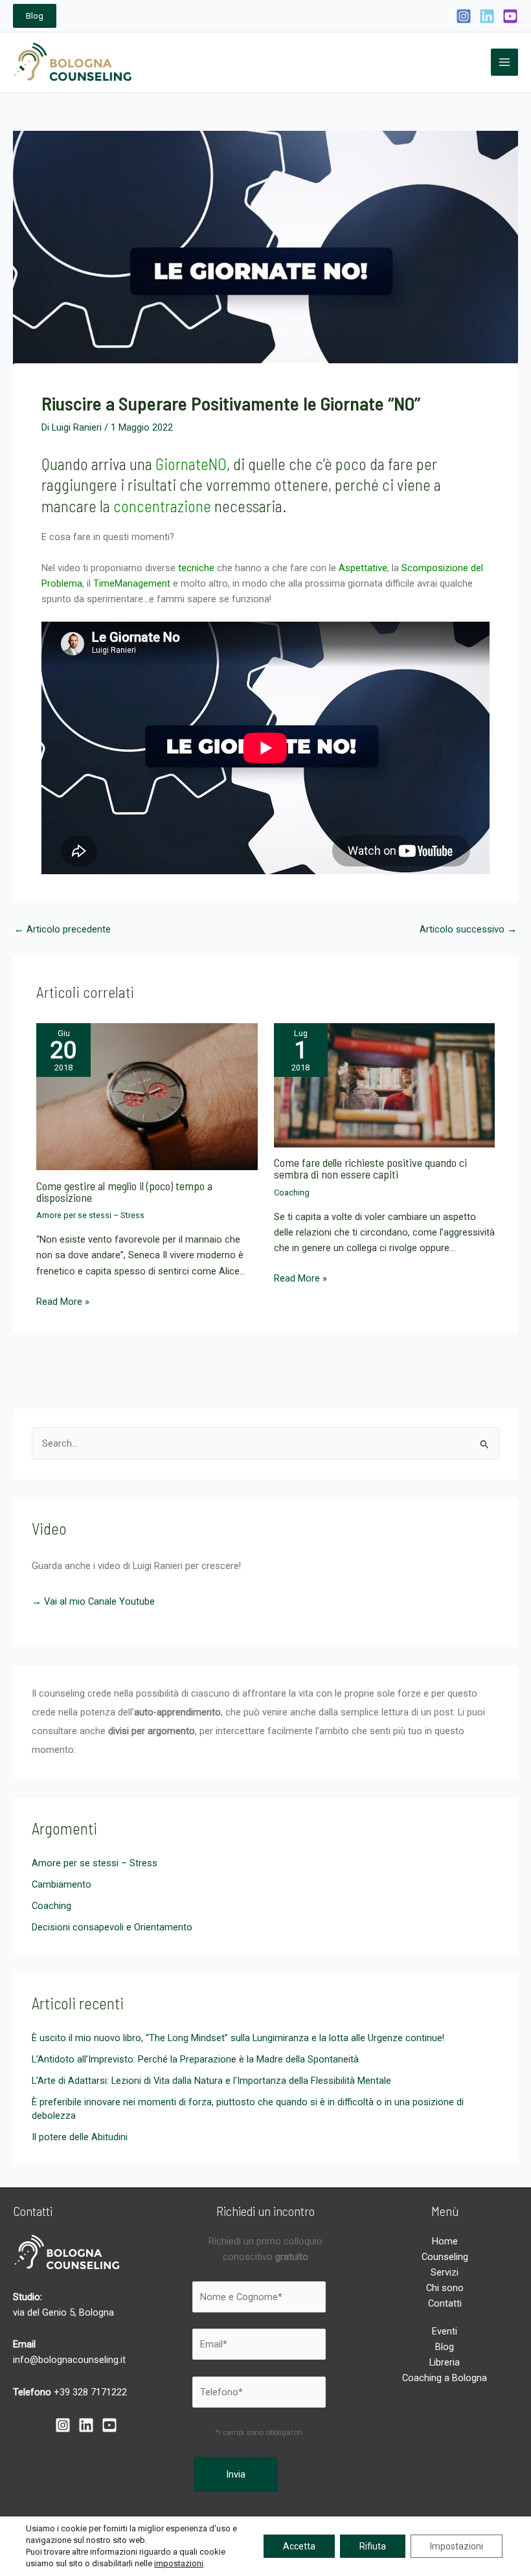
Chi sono (445, 2288)
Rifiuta (373, 2546)
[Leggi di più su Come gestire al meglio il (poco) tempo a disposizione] (147, 1096)
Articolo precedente (62, 930)
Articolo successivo (468, 930)
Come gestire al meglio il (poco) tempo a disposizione (124, 1192)
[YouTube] (510, 16)
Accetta (299, 2546)
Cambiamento (62, 1884)
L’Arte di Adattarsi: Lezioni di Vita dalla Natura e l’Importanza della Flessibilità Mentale (211, 2081)
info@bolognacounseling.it (69, 2360)
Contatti (445, 2303)
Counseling (445, 2257)
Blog (445, 2347)
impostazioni (179, 2563)
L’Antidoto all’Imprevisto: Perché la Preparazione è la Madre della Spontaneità (195, 2059)
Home (445, 2241)
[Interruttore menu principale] (504, 62)
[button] (35, 16)
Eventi (445, 2331)
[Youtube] (109, 2425)
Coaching (292, 1192)
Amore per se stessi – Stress (90, 1215)
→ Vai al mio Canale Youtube (93, 1601)
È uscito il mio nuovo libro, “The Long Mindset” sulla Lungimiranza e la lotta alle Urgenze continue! (238, 2038)
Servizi (445, 2272)
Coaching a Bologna (445, 2378)
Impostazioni (457, 2546)
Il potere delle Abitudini (80, 2137)
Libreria (445, 2362)
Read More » (63, 1302)
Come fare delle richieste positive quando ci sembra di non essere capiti (370, 1168)
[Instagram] (464, 16)
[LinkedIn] (487, 16)
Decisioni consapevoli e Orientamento (112, 1927)
